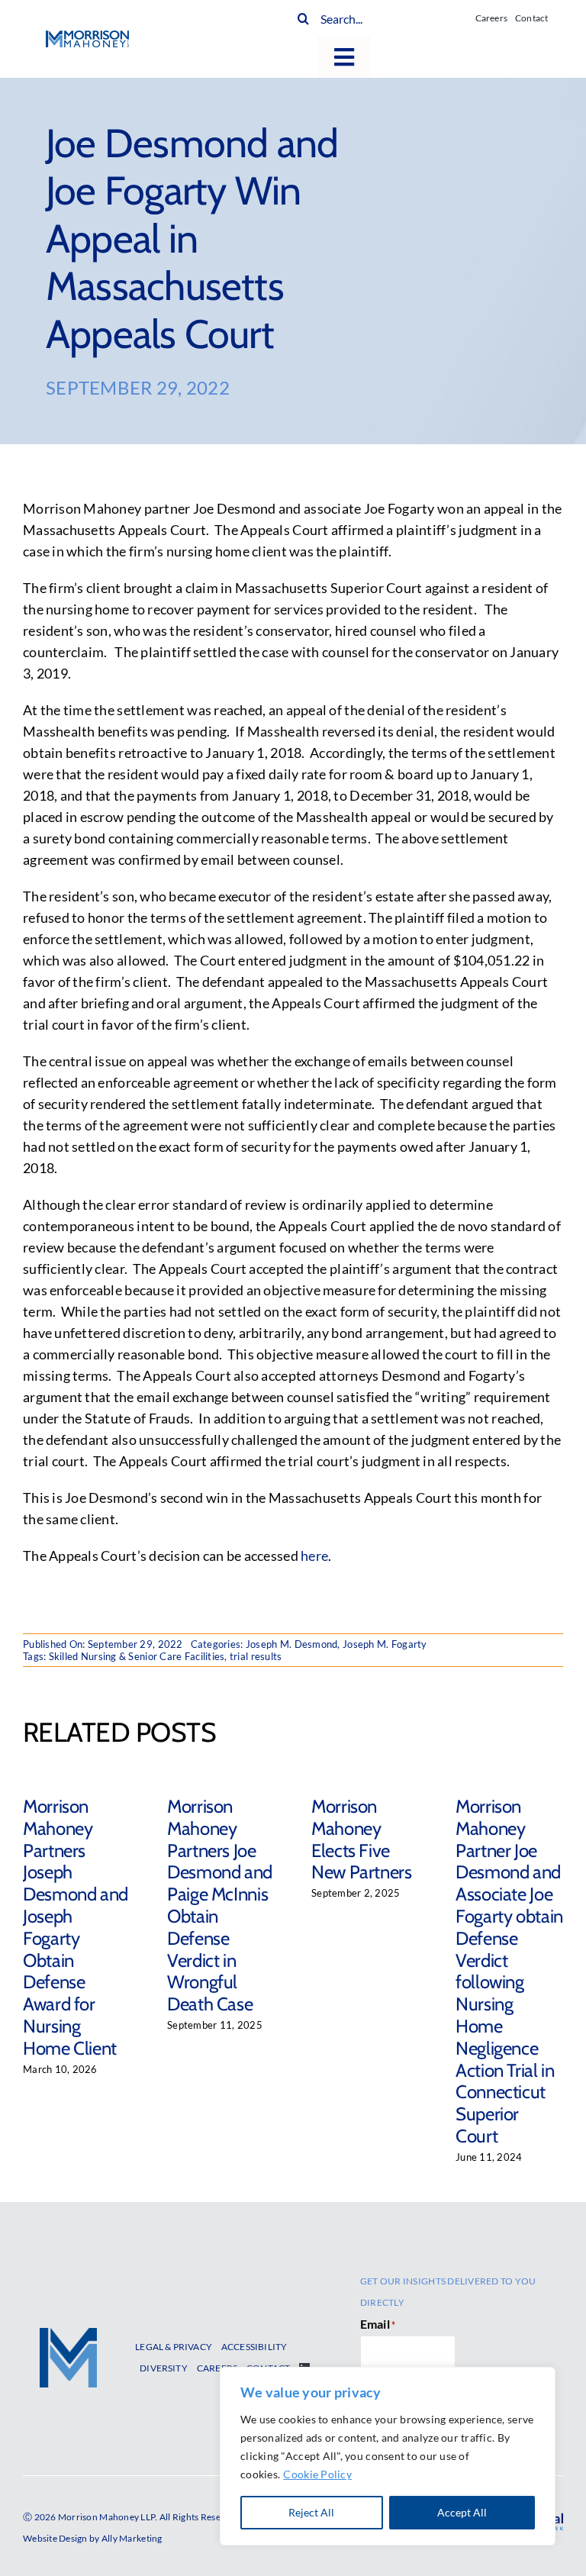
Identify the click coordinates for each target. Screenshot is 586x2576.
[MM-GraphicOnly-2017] (68, 2335)
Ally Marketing (132, 2538)
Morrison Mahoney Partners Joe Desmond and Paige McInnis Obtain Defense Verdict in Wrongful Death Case (220, 1905)
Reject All (311, 2512)
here (314, 1556)
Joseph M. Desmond (292, 1644)
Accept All (462, 2512)
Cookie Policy (317, 2474)
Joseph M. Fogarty (385, 1644)
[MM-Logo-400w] (87, 37)
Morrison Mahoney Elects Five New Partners (362, 1839)
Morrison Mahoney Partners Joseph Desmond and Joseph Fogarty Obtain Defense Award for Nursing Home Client (76, 1927)
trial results (256, 1656)
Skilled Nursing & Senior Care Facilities (137, 1656)
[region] (388, 2456)
